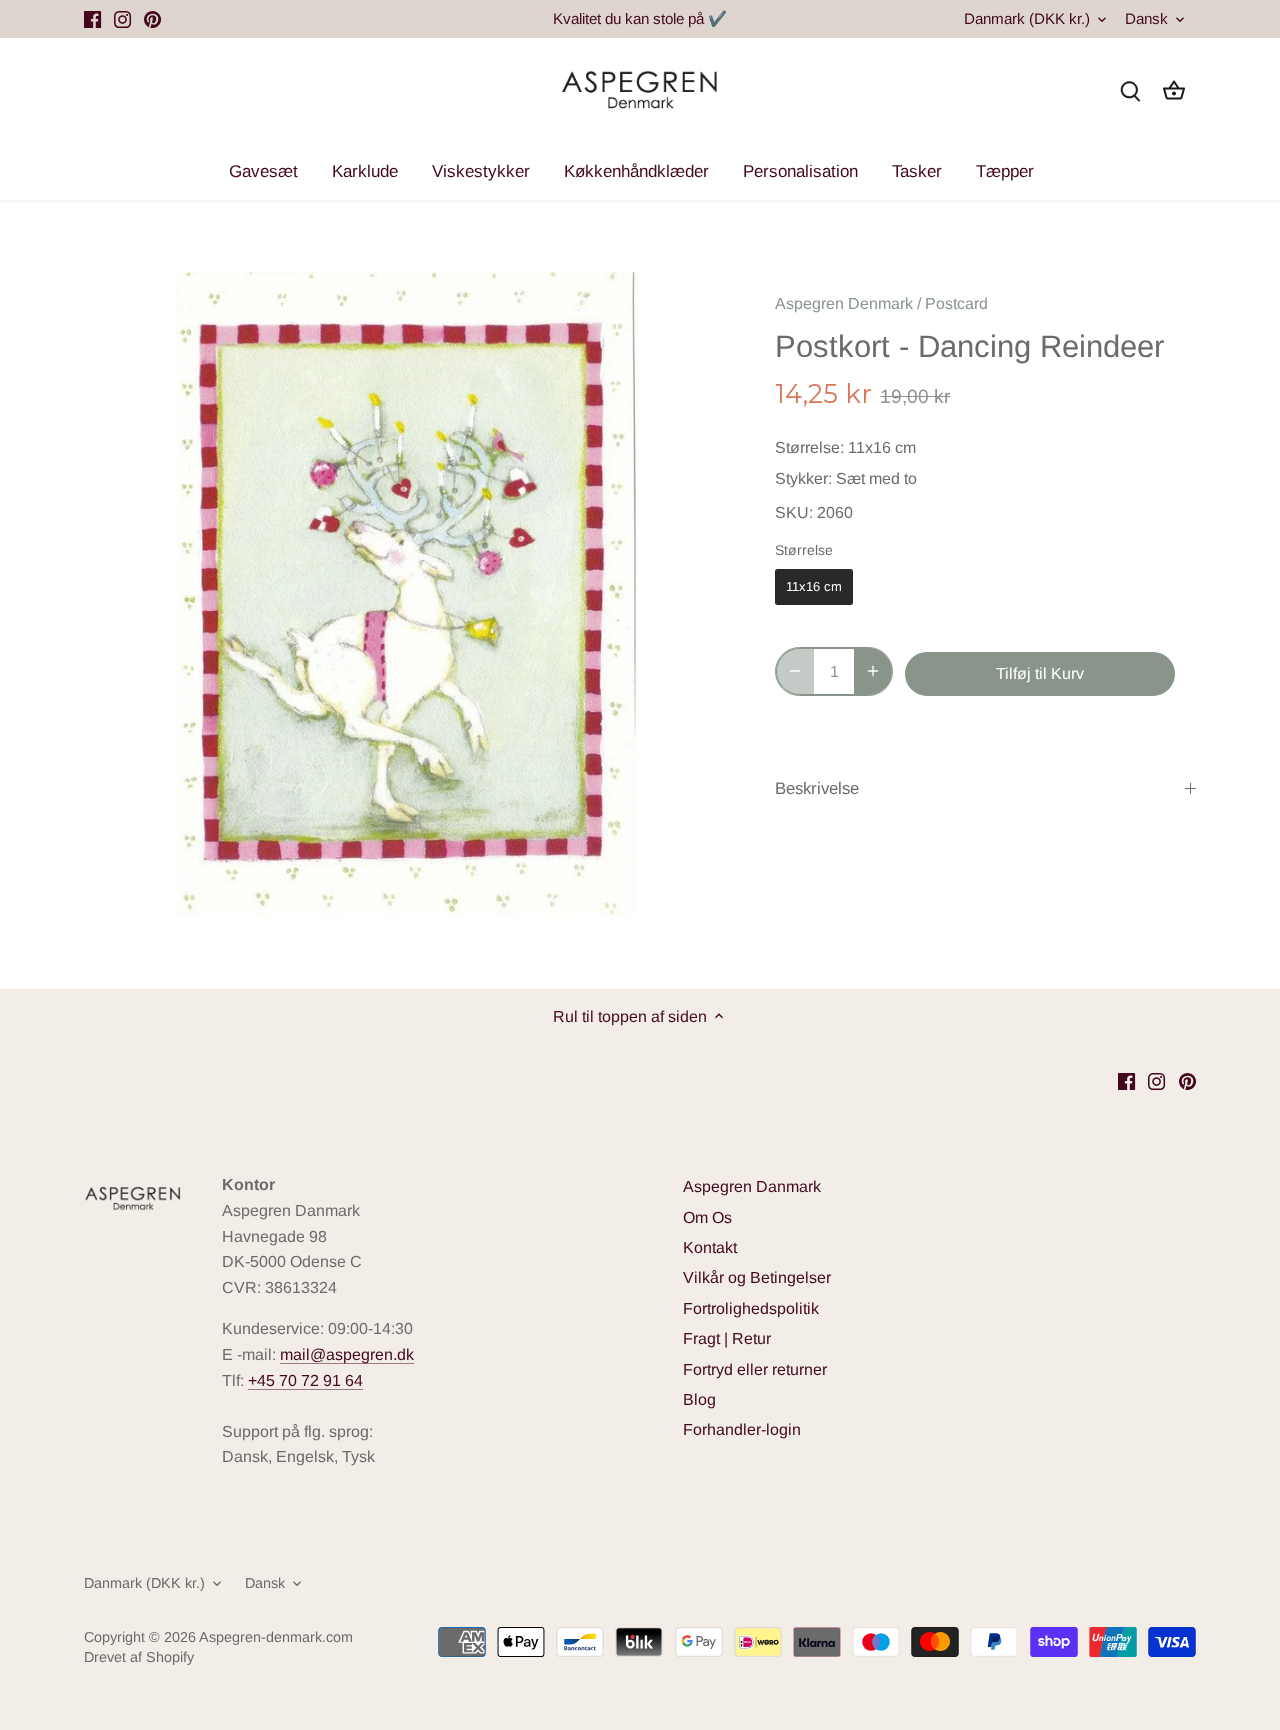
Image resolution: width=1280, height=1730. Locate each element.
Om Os (707, 1217)
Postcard (956, 303)
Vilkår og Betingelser (757, 1277)
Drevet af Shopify (139, 1657)
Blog (699, 1399)
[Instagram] (122, 19)
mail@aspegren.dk (347, 1354)
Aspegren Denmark (844, 303)
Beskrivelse (817, 788)
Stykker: (803, 478)
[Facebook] (92, 19)
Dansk (1146, 18)
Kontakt (710, 1247)
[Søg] (1130, 90)
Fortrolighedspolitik (751, 1308)
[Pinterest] (152, 19)
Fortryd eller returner (755, 1369)
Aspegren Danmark (752, 1186)
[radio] (814, 587)
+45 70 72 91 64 (305, 1380)
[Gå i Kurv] (1174, 90)
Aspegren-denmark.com (276, 1637)
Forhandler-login (742, 1429)
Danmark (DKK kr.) (1027, 18)
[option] (406, 594)
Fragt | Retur (727, 1338)
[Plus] (873, 671)
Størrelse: (809, 447)
